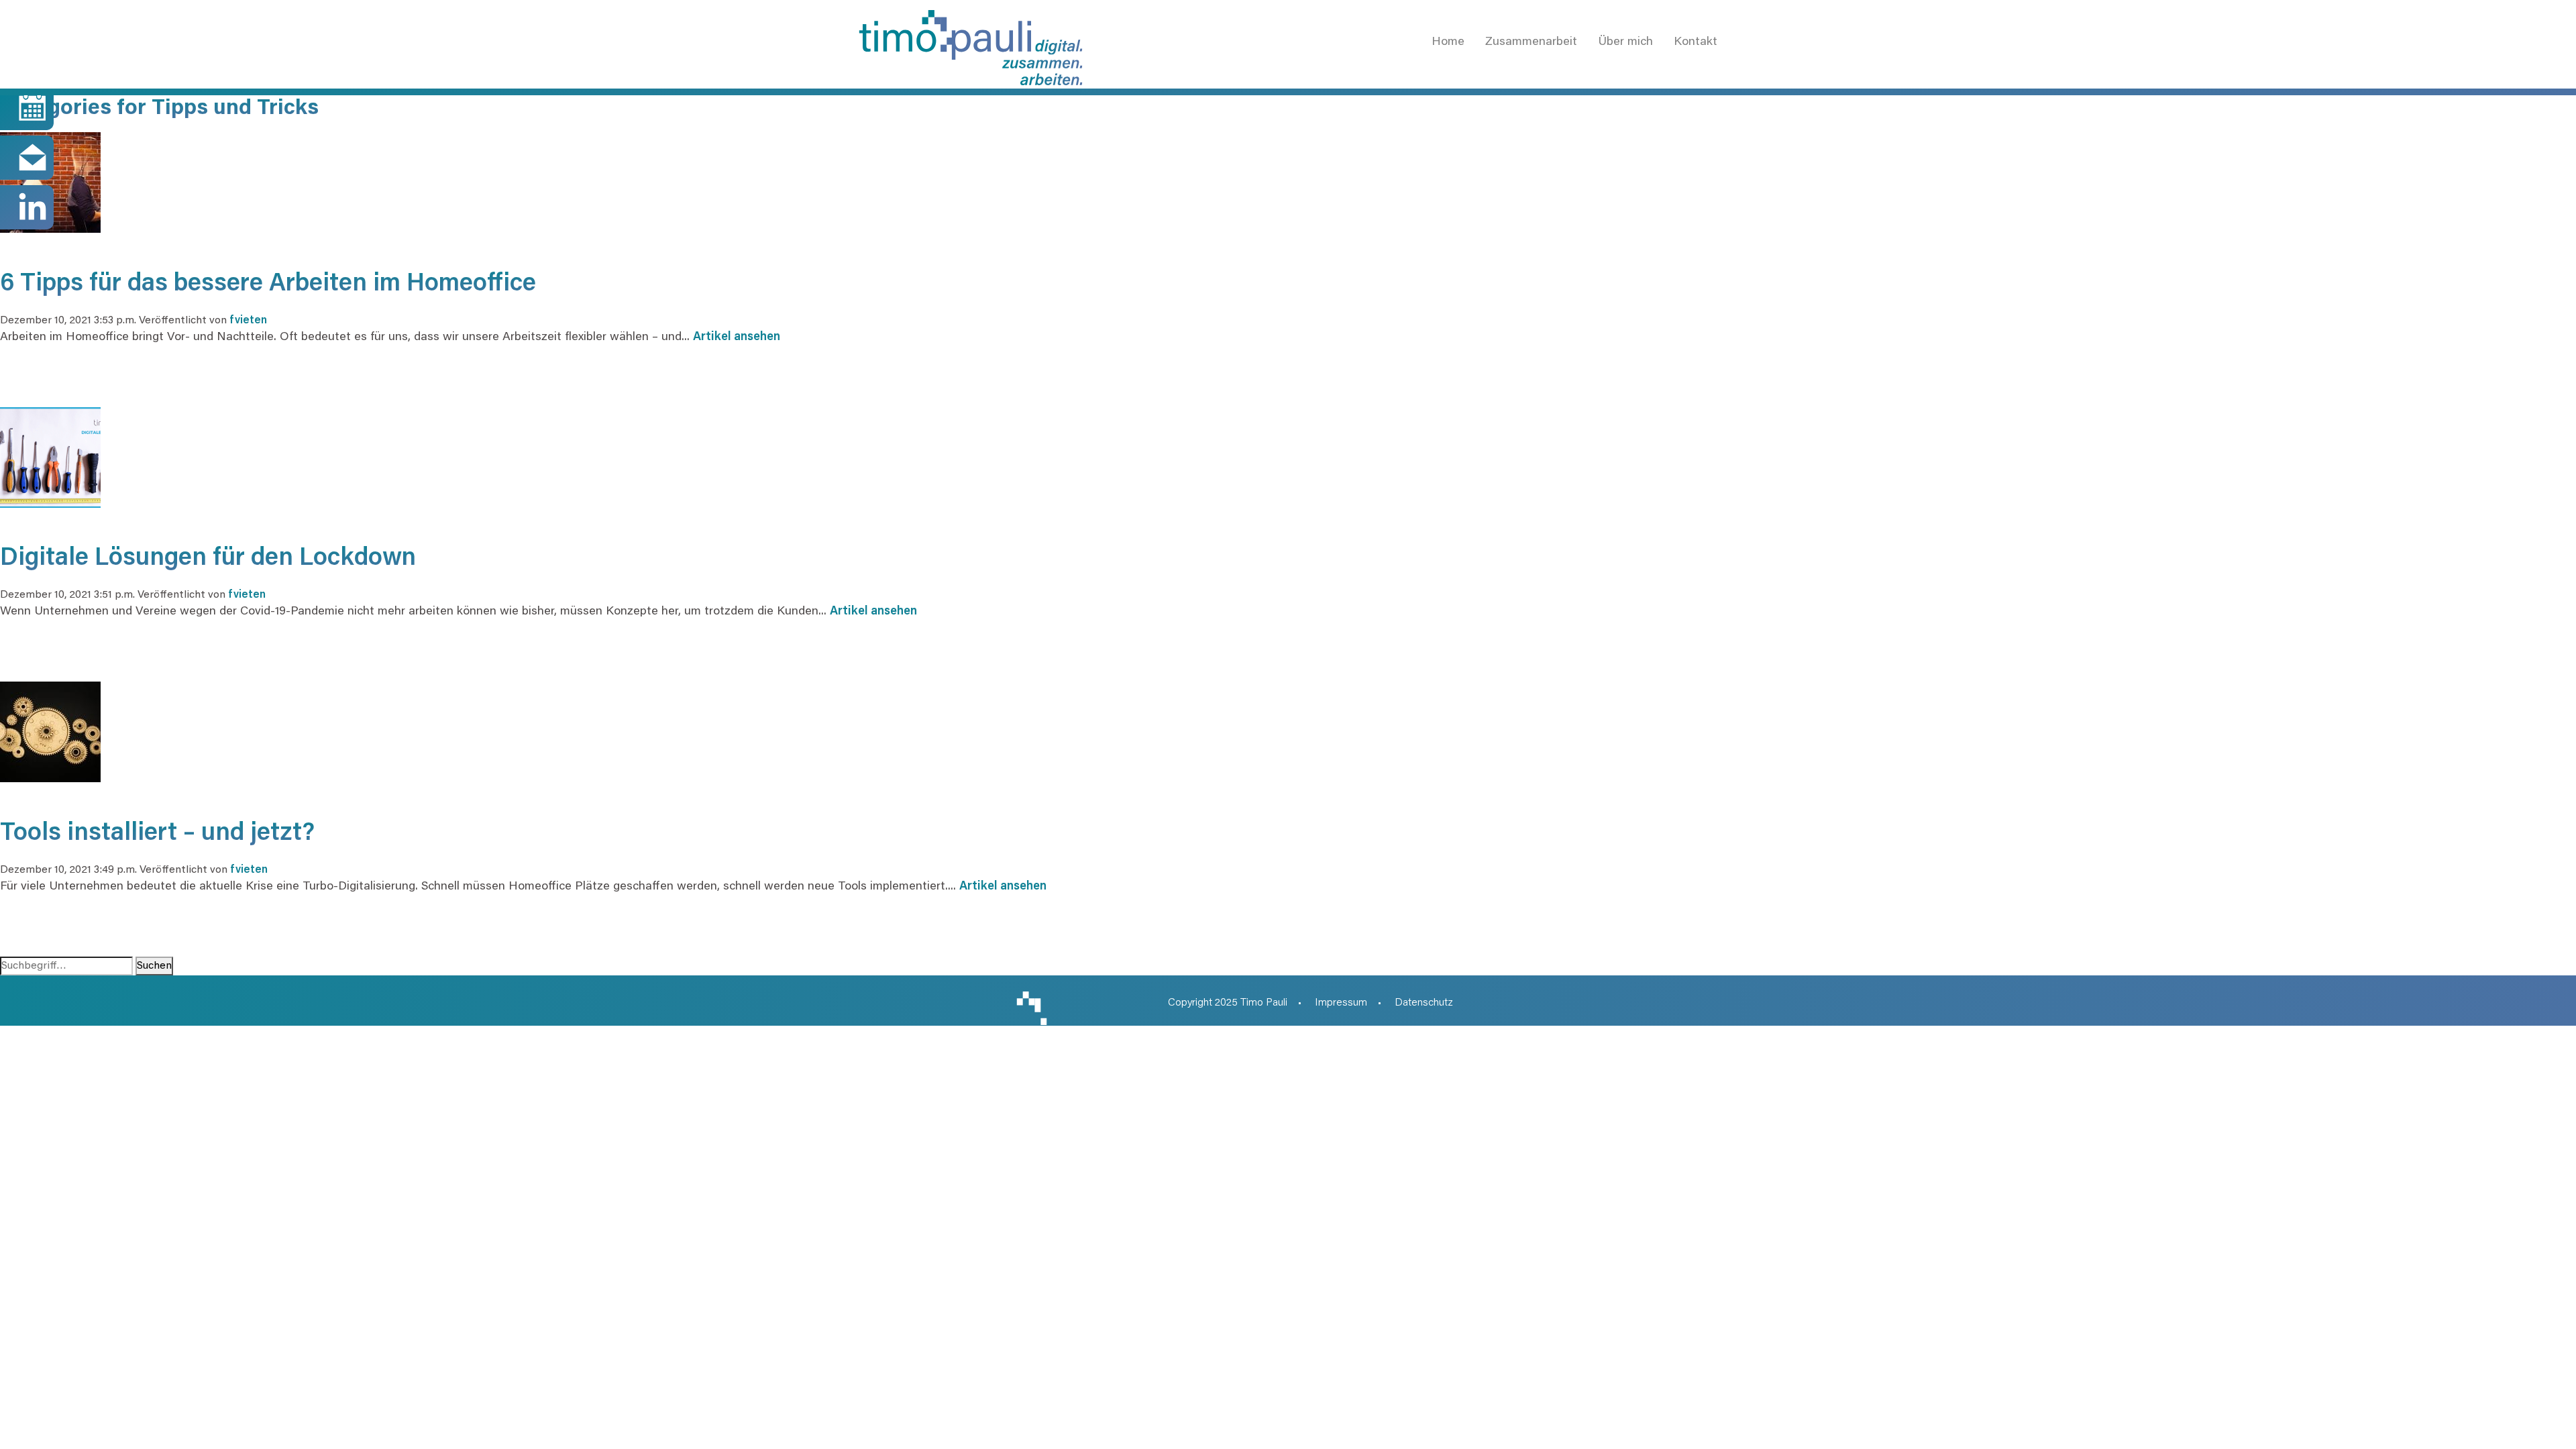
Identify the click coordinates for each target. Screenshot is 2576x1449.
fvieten (248, 321)
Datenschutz (1424, 1003)
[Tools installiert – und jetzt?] (50, 731)
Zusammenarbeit (1531, 42)
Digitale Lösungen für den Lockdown (208, 559)
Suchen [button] (154, 966)
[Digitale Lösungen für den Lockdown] (50, 456)
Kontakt (1696, 42)
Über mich (1625, 42)
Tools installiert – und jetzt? (157, 834)
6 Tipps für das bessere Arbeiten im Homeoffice (268, 285)
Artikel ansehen (737, 337)
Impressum (1341, 1003)
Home (1448, 42)
